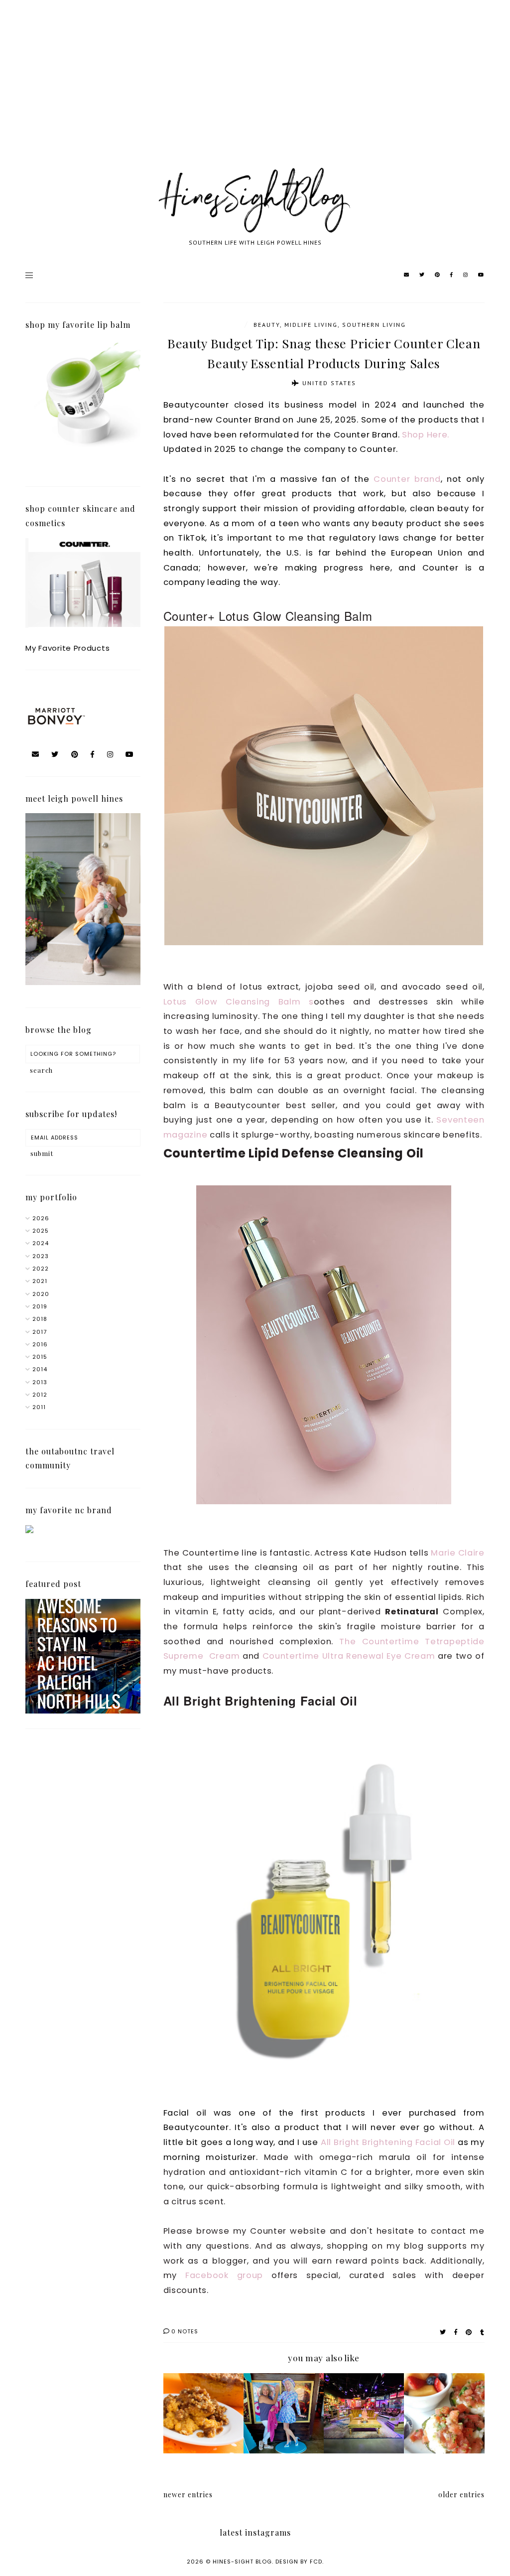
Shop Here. (427, 435)
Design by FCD (299, 2562)
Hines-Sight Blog (242, 2562)
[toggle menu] (29, 275)
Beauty (267, 325)
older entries (461, 2495)
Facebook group (224, 2275)
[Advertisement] (255, 95)
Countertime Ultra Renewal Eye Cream (349, 1656)
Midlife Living (311, 325)
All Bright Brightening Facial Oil (388, 2142)
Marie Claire (458, 1553)
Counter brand (407, 479)
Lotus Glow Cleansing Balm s (239, 1002)
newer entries (188, 2495)
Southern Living (374, 325)
